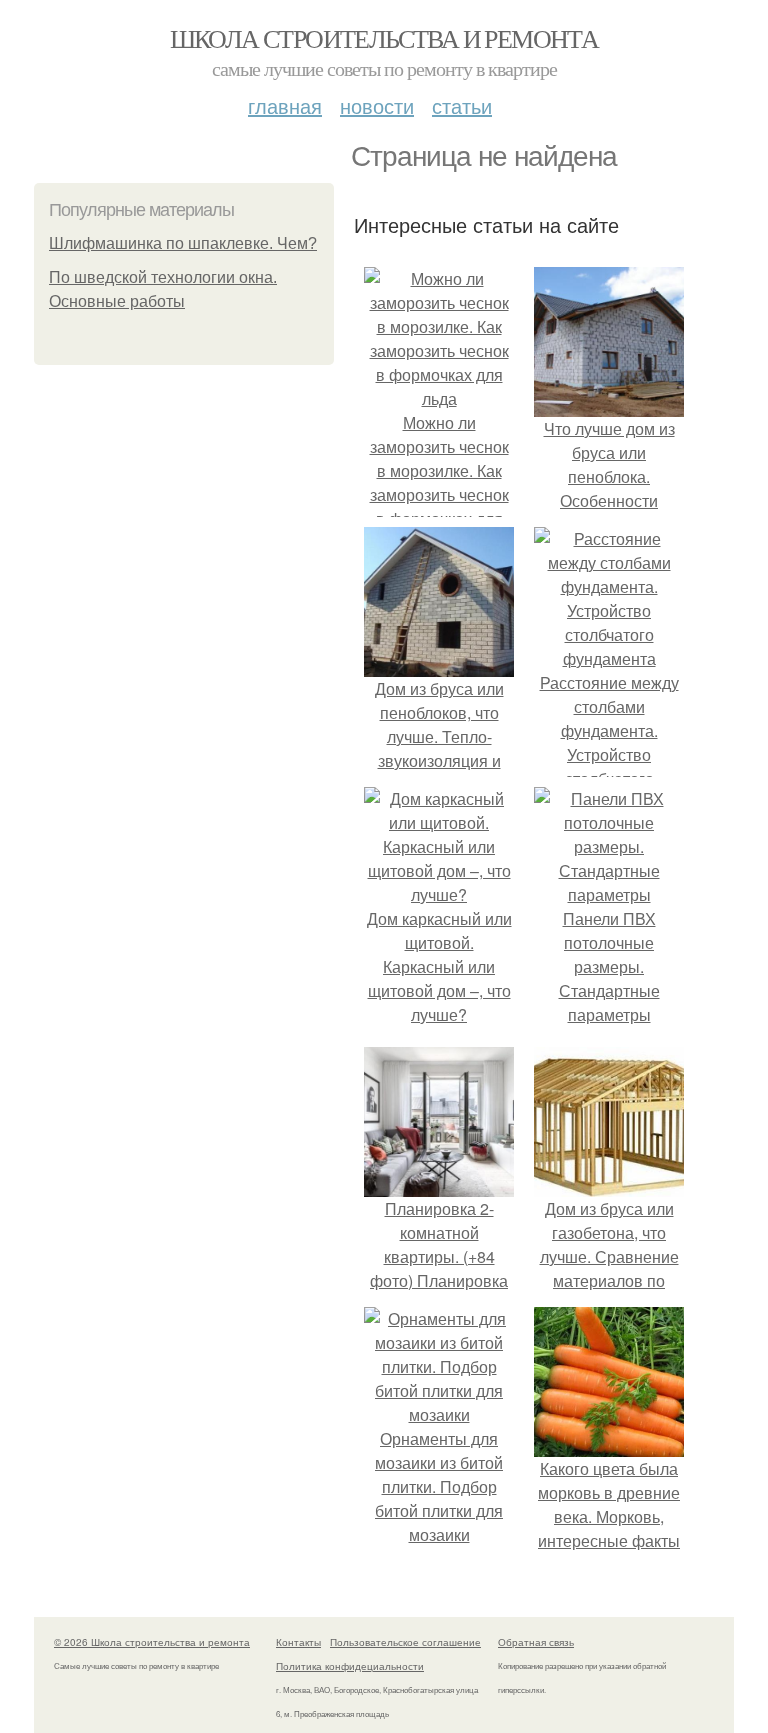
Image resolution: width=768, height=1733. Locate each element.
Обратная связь (536, 1642)
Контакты (298, 1642)
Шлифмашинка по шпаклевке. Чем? (183, 243)
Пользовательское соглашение (405, 1642)
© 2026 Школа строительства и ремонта (152, 1642)
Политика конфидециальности (350, 1666)
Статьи (462, 105)
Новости (377, 105)
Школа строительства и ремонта (384, 38)
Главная (285, 105)
